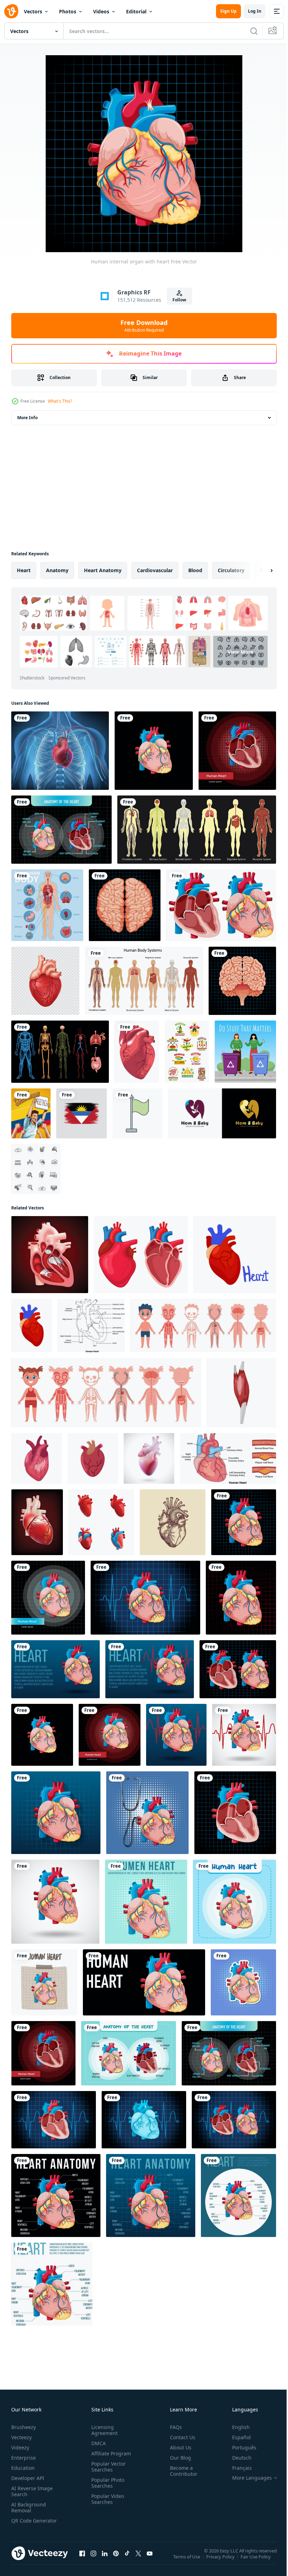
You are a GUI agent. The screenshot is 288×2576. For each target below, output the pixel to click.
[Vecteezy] (11, 11)
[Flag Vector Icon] (137, 1113)
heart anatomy (103, 570)
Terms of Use (187, 2561)
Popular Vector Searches (107, 2467)
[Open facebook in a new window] (82, 2560)
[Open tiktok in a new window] (127, 2560)
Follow (179, 300)
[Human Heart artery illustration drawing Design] (228, 1458)
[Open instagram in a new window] (93, 2560)
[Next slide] (260, 570)
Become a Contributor (181, 2471)
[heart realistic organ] (137, 1052)
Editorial (136, 11)
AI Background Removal (29, 2507)
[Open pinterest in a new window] (116, 2560)
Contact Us (180, 2437)
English (236, 2427)
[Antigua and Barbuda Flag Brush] (81, 1113)
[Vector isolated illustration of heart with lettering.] (235, 1255)
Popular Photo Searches (106, 2483)
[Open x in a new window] (138, 2560)
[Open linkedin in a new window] (105, 2560)
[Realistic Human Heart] (45, 981)
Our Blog (178, 2458)
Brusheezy (24, 2427)
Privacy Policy (221, 2561)
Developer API (28, 2478)
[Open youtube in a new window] (150, 2560)
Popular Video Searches (106, 2499)
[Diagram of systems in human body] (197, 830)
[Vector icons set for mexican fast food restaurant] (187, 1052)
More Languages (247, 2478)
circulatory (231, 570)
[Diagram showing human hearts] (221, 905)
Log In (255, 11)
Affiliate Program (110, 2453)
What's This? (60, 401)
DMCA (97, 2443)
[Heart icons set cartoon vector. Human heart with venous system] (101, 1522)
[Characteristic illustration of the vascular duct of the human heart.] (37, 1522)
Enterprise (24, 2458)
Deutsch (237, 2458)
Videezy (20, 2447)
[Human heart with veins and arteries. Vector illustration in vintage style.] (173, 1522)
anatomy (57, 570)
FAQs (173, 2427)
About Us (178, 2447)
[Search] (254, 31)
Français (237, 2468)
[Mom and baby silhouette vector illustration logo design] (222, 1113)
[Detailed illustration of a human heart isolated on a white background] (37, 1458)
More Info (27, 418)
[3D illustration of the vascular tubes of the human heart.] (149, 1458)
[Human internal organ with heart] (154, 751)
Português (239, 2447)
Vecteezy (21, 2437)
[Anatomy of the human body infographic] (47, 905)
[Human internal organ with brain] (125, 905)
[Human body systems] (144, 981)
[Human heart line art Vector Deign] (91, 1325)
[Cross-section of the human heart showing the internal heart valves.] (50, 1255)
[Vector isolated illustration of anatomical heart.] (32, 1325)
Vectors (33, 11)
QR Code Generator (23, 2524)
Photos (68, 11)
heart (24, 570)
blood (195, 570)
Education (23, 2468)
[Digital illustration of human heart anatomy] (241, 1393)
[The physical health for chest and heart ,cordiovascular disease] (60, 751)
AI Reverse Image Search (32, 2491)
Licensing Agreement (103, 2430)
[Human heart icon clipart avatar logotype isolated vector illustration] (93, 1458)
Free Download (144, 326)
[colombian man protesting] (31, 1113)
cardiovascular (155, 570)
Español (236, 2437)
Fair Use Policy (256, 2561)
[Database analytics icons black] (36, 1169)
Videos (101, 11)
